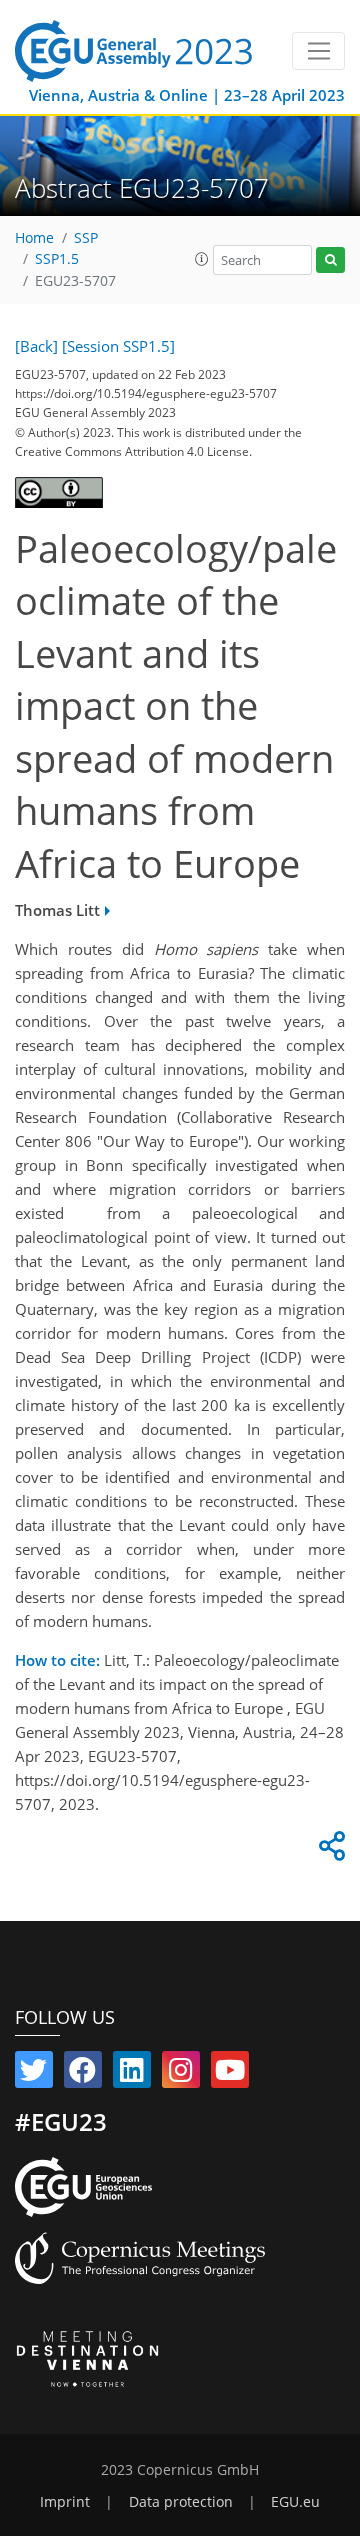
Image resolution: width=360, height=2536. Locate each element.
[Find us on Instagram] (181, 2074)
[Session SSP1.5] (118, 346)
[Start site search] (330, 260)
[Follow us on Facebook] (83, 2074)
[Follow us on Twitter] (34, 2074)
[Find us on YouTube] (230, 2074)
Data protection (181, 2502)
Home (34, 238)
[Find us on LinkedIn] (132, 2074)
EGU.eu (295, 2502)
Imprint (65, 2502)
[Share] (329, 1851)
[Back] (36, 346)
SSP (86, 238)
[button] (202, 259)
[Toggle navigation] (318, 51)
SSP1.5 (57, 259)
